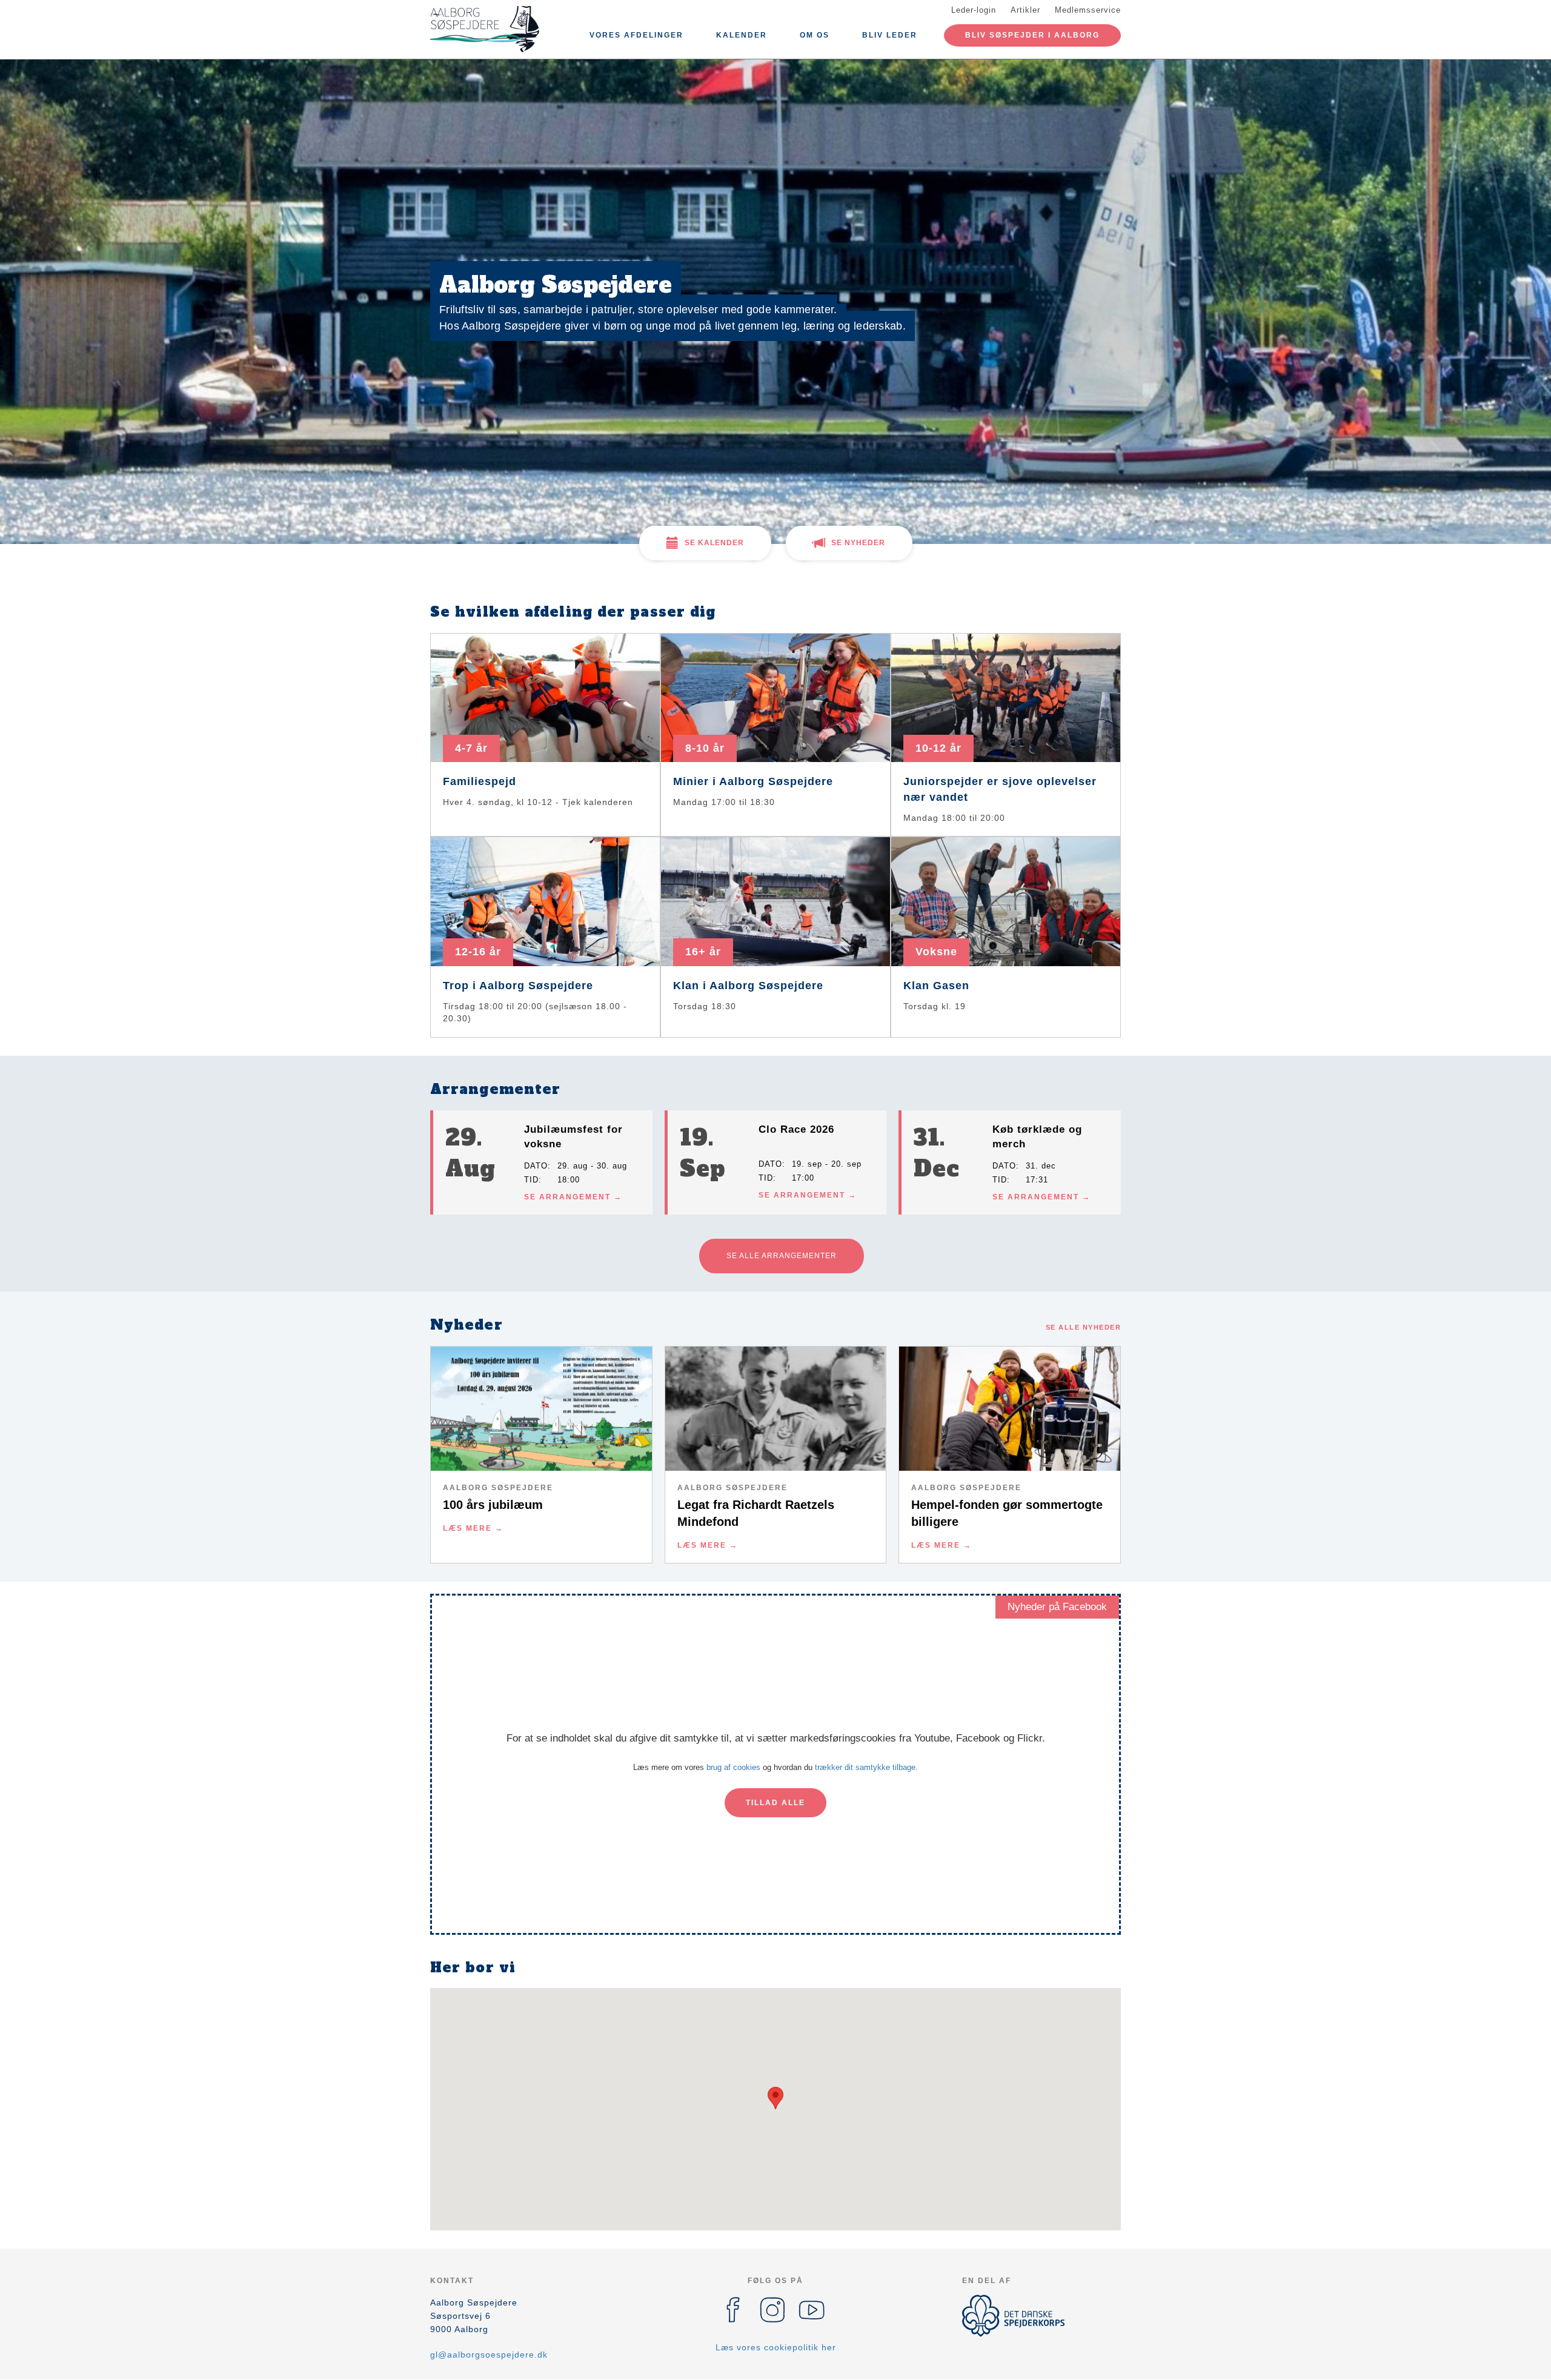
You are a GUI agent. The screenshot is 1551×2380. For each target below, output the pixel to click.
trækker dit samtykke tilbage (865, 1767)
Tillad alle (775, 1803)
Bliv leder (890, 35)
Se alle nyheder (1084, 1327)
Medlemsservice (1088, 10)
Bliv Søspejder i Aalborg (1032, 35)
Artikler (1025, 10)
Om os (815, 35)
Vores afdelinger (636, 35)
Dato (536, 1166)
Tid (531, 1180)
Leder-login (974, 10)
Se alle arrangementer (782, 1256)
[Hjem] (485, 29)
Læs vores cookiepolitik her (776, 2347)
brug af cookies (733, 1767)
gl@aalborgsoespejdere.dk (489, 2355)
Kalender (742, 35)
